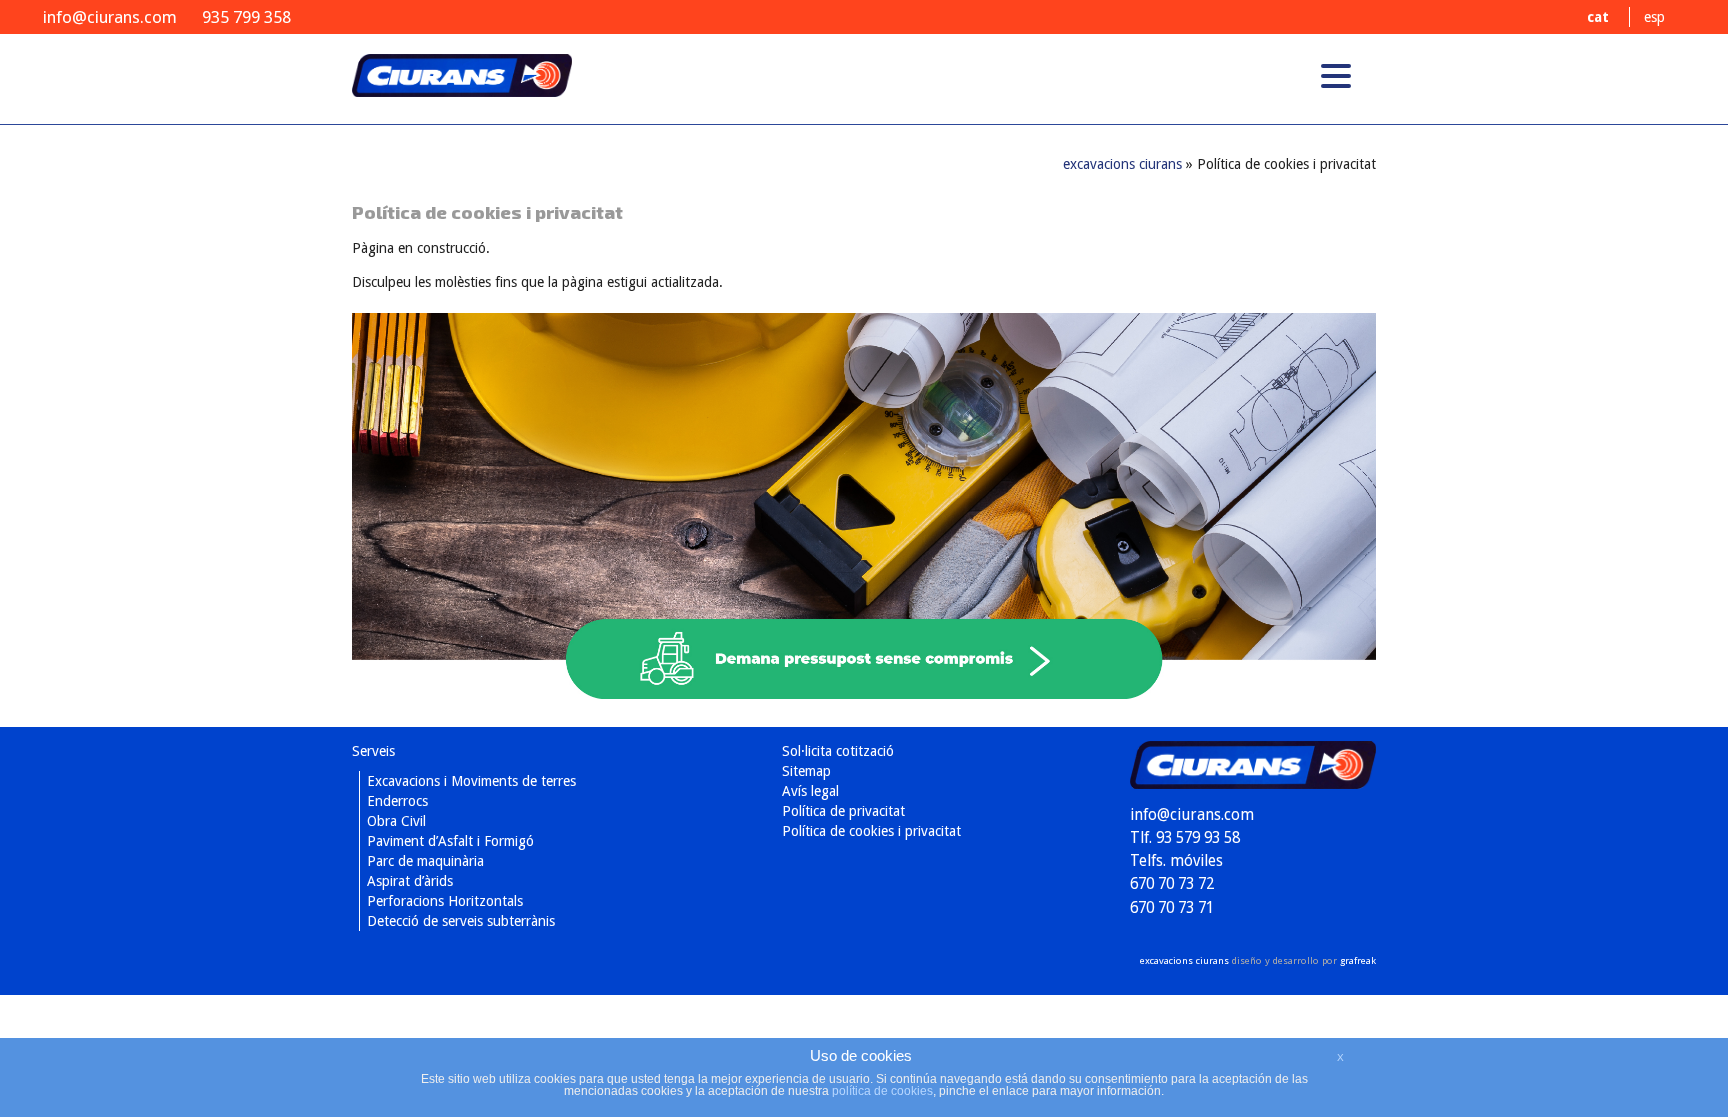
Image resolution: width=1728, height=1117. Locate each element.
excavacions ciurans (462, 89)
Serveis (373, 751)
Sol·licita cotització (838, 751)
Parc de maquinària (425, 861)
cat (1598, 17)
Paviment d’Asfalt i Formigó (450, 841)
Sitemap (806, 771)
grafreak (1358, 960)
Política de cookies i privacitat (871, 831)
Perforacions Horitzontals (445, 901)
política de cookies (882, 1091)
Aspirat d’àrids (410, 881)
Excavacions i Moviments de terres (471, 781)
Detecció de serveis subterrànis (461, 921)
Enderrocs (397, 801)
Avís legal (810, 791)
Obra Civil (396, 821)
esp (1654, 17)
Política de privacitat (843, 811)
